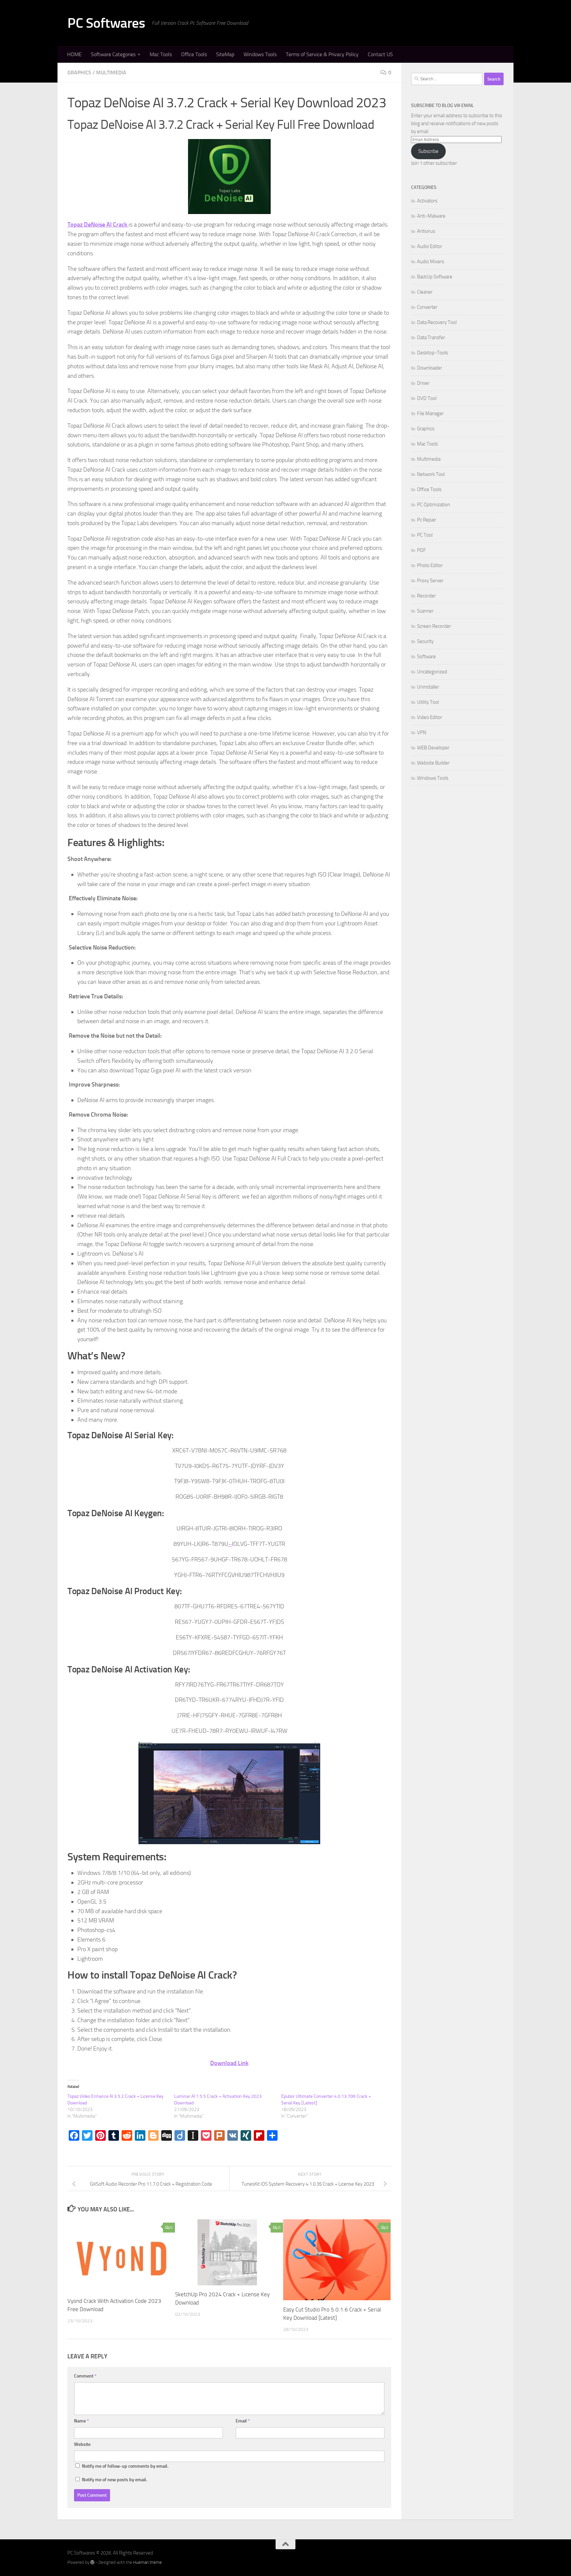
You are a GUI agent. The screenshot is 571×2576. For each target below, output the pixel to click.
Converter (427, 307)
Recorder (426, 596)
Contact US (380, 54)
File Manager (430, 413)
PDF (421, 550)
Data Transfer (431, 338)
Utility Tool (428, 702)
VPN (422, 733)
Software (426, 657)
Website (82, 2444)
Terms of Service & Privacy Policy (322, 54)
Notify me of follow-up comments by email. (125, 2466)
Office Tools (194, 54)
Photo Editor (430, 565)
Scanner (425, 611)
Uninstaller (428, 687)
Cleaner (425, 292)
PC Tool (425, 535)
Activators (427, 201)
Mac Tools (161, 54)
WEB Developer (433, 748)
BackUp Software (435, 277)
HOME (74, 54)
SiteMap (225, 54)
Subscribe (428, 151)
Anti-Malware (431, 216)
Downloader (430, 368)
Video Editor (430, 717)
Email (243, 2421)
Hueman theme (148, 2562)
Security (425, 641)
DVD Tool (427, 398)
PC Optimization (434, 505)
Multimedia (111, 72)
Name (81, 2421)
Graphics (79, 72)
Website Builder (433, 763)
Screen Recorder (434, 626)
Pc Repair (427, 520)
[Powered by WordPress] (92, 2562)
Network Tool (431, 474)
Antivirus (426, 231)
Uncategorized (432, 672)
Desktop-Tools (433, 353)
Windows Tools (260, 54)
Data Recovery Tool (437, 322)
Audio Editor (430, 246)
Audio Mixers (431, 262)
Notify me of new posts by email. (114, 2480)
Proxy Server (430, 581)
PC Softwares (106, 23)
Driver (423, 383)
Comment (85, 2376)
